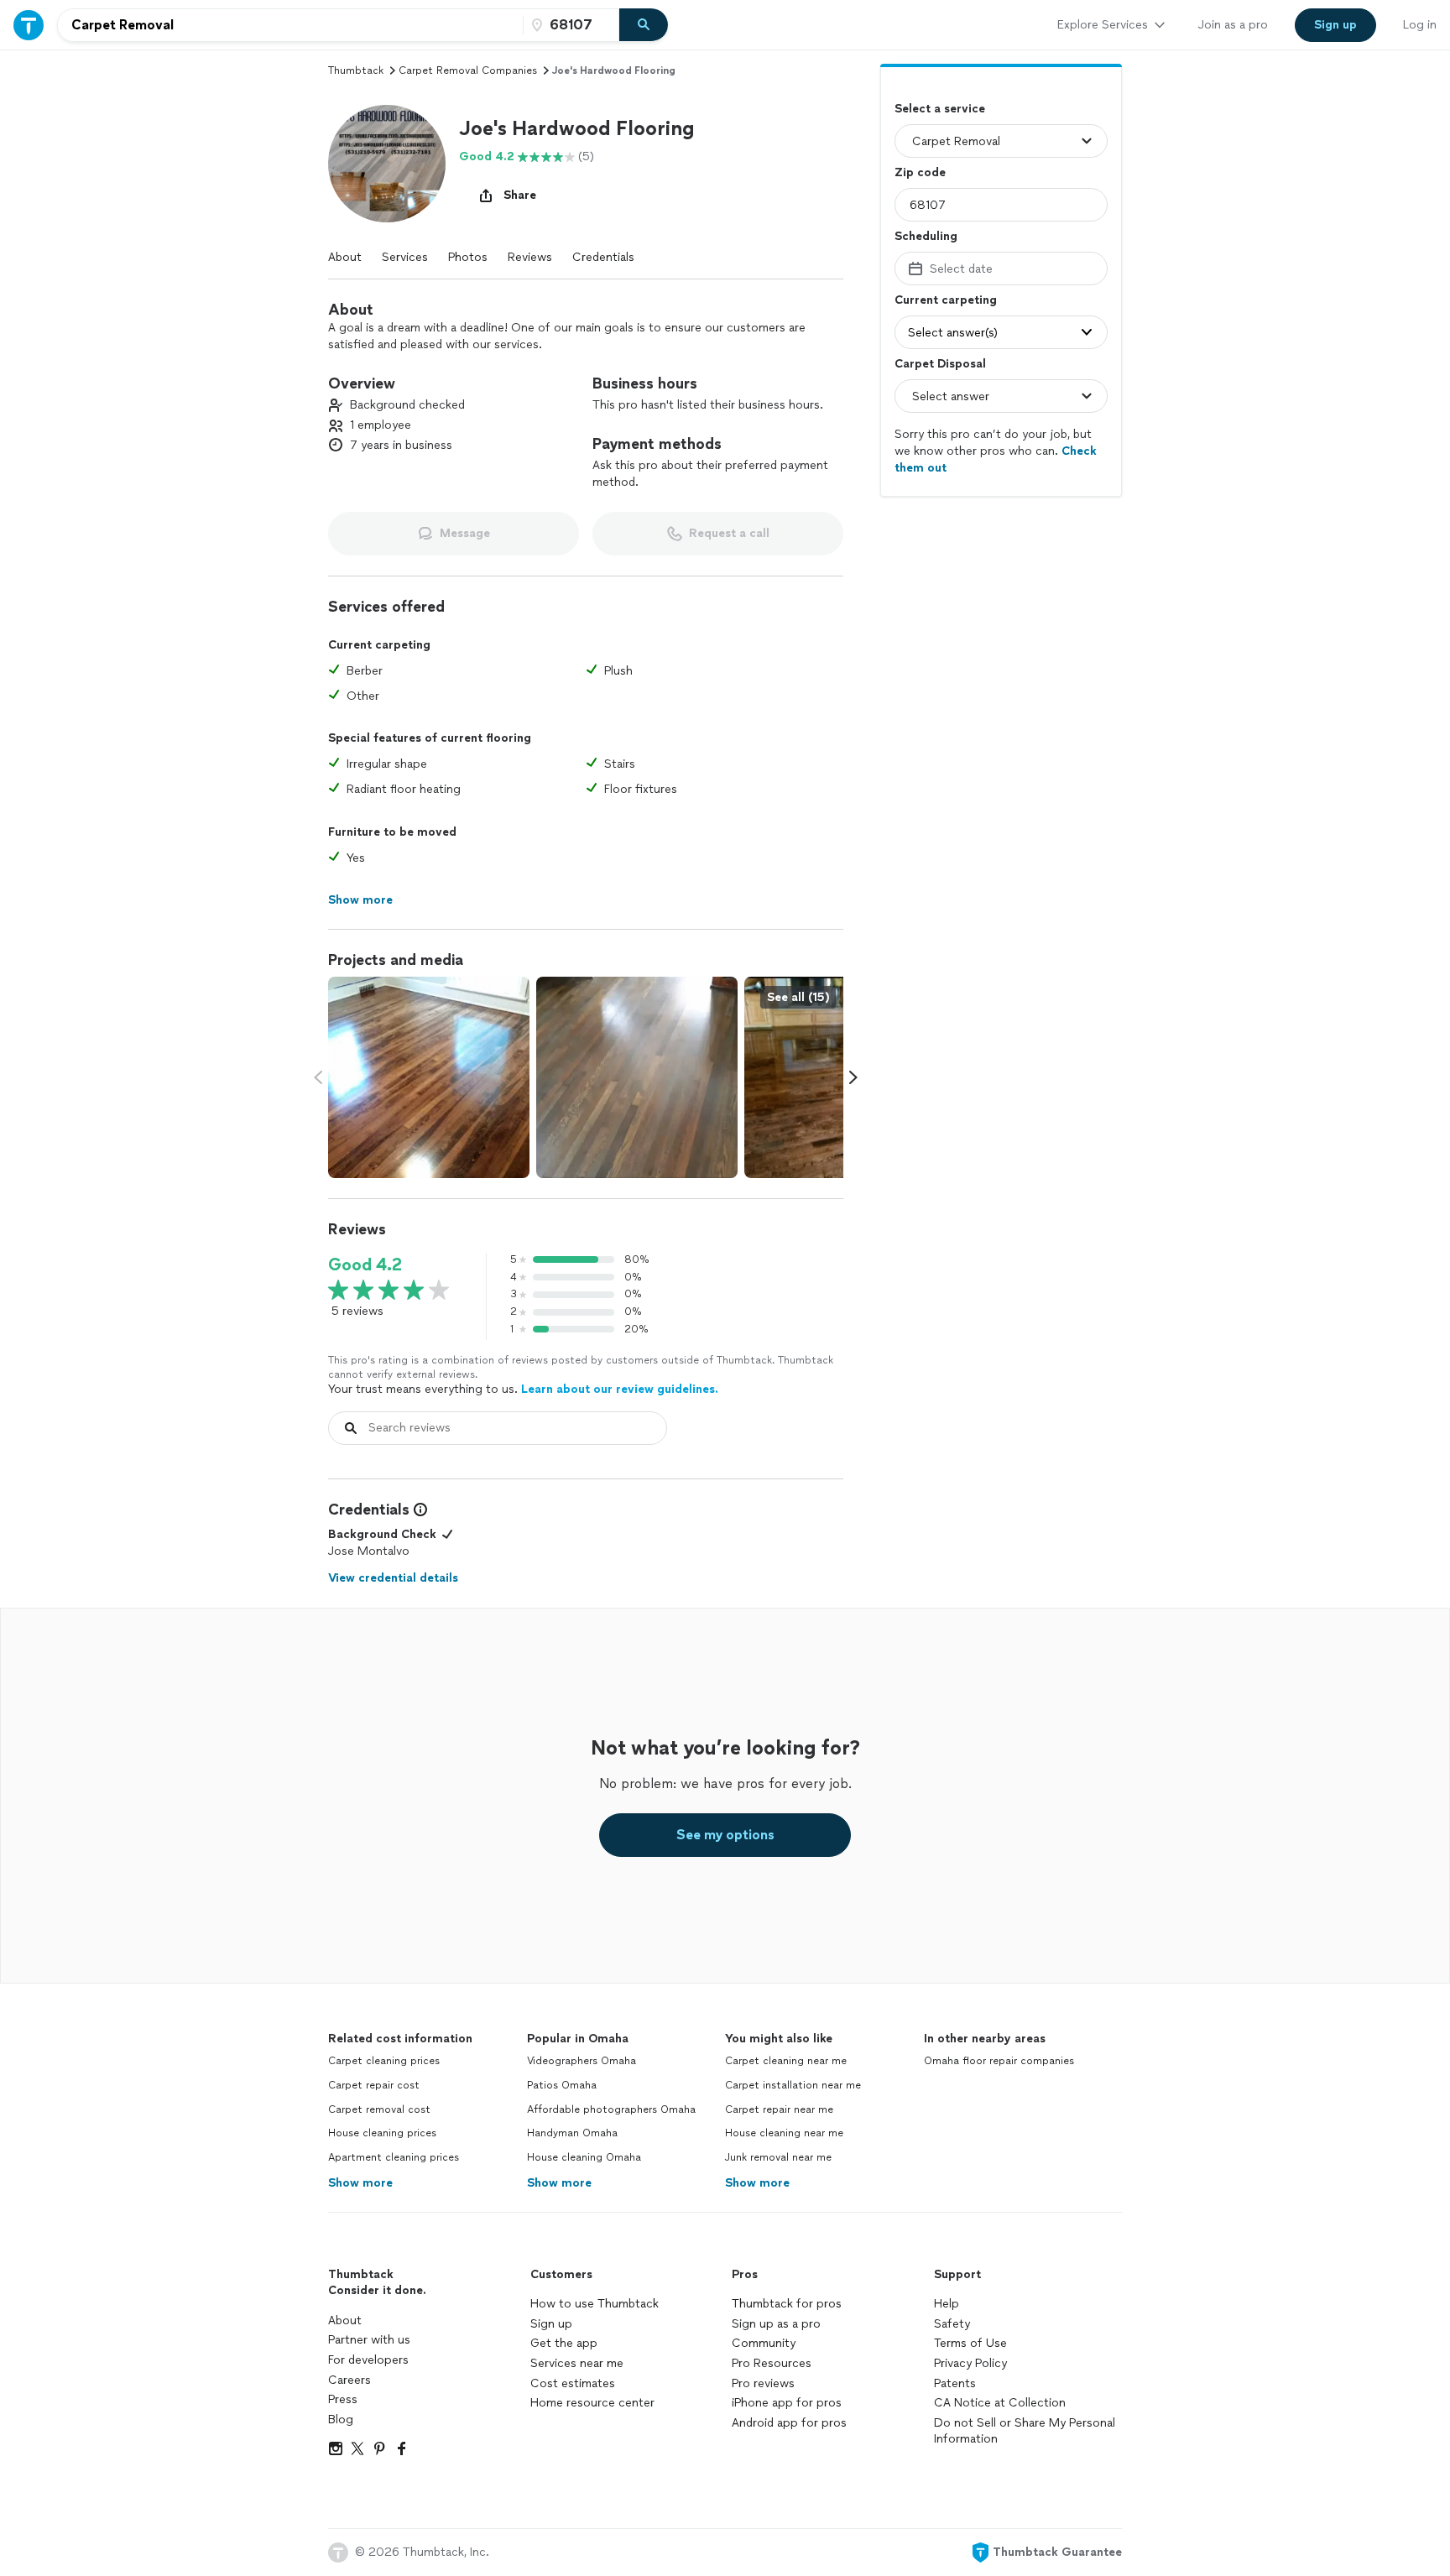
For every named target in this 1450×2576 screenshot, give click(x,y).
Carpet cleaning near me (786, 2061)
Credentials (603, 257)
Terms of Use (970, 2343)
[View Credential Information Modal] (419, 1510)
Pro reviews (763, 2383)
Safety (952, 2324)
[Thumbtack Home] (29, 25)
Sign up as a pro (776, 2324)
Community (764, 2343)
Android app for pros (789, 2423)
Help (947, 2304)
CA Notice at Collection (1000, 2403)
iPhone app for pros (787, 2403)
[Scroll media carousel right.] (853, 1077)
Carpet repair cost (374, 2085)
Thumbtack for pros (787, 2304)
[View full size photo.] (429, 1077)
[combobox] (290, 25)
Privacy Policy (970, 2363)
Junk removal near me (778, 2157)
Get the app (564, 2343)
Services (405, 257)
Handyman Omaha (572, 2133)
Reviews (530, 257)
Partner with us (369, 2340)
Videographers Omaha (582, 2061)
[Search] (644, 25)
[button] (387, 164)
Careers (349, 2380)
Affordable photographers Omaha (611, 2109)
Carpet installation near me (793, 2085)
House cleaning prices (382, 2133)
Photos (468, 257)
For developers (368, 2360)
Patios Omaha (562, 2085)
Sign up (551, 2324)
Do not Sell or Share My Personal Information (1025, 2431)
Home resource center (592, 2403)
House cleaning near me (784, 2133)
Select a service (940, 109)
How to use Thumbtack (595, 2304)
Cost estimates (573, 2383)
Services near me (577, 2363)
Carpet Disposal (940, 364)
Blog (341, 2420)
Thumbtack (356, 70)
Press (343, 2399)
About (345, 257)
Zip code (920, 172)
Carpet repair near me (779, 2109)
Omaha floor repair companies (999, 2061)
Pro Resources (772, 2363)
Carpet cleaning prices (384, 2061)
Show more (360, 2183)
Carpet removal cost (379, 2109)
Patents (955, 2383)
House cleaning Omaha (584, 2157)
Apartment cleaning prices (394, 2157)
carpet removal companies (468, 70)
